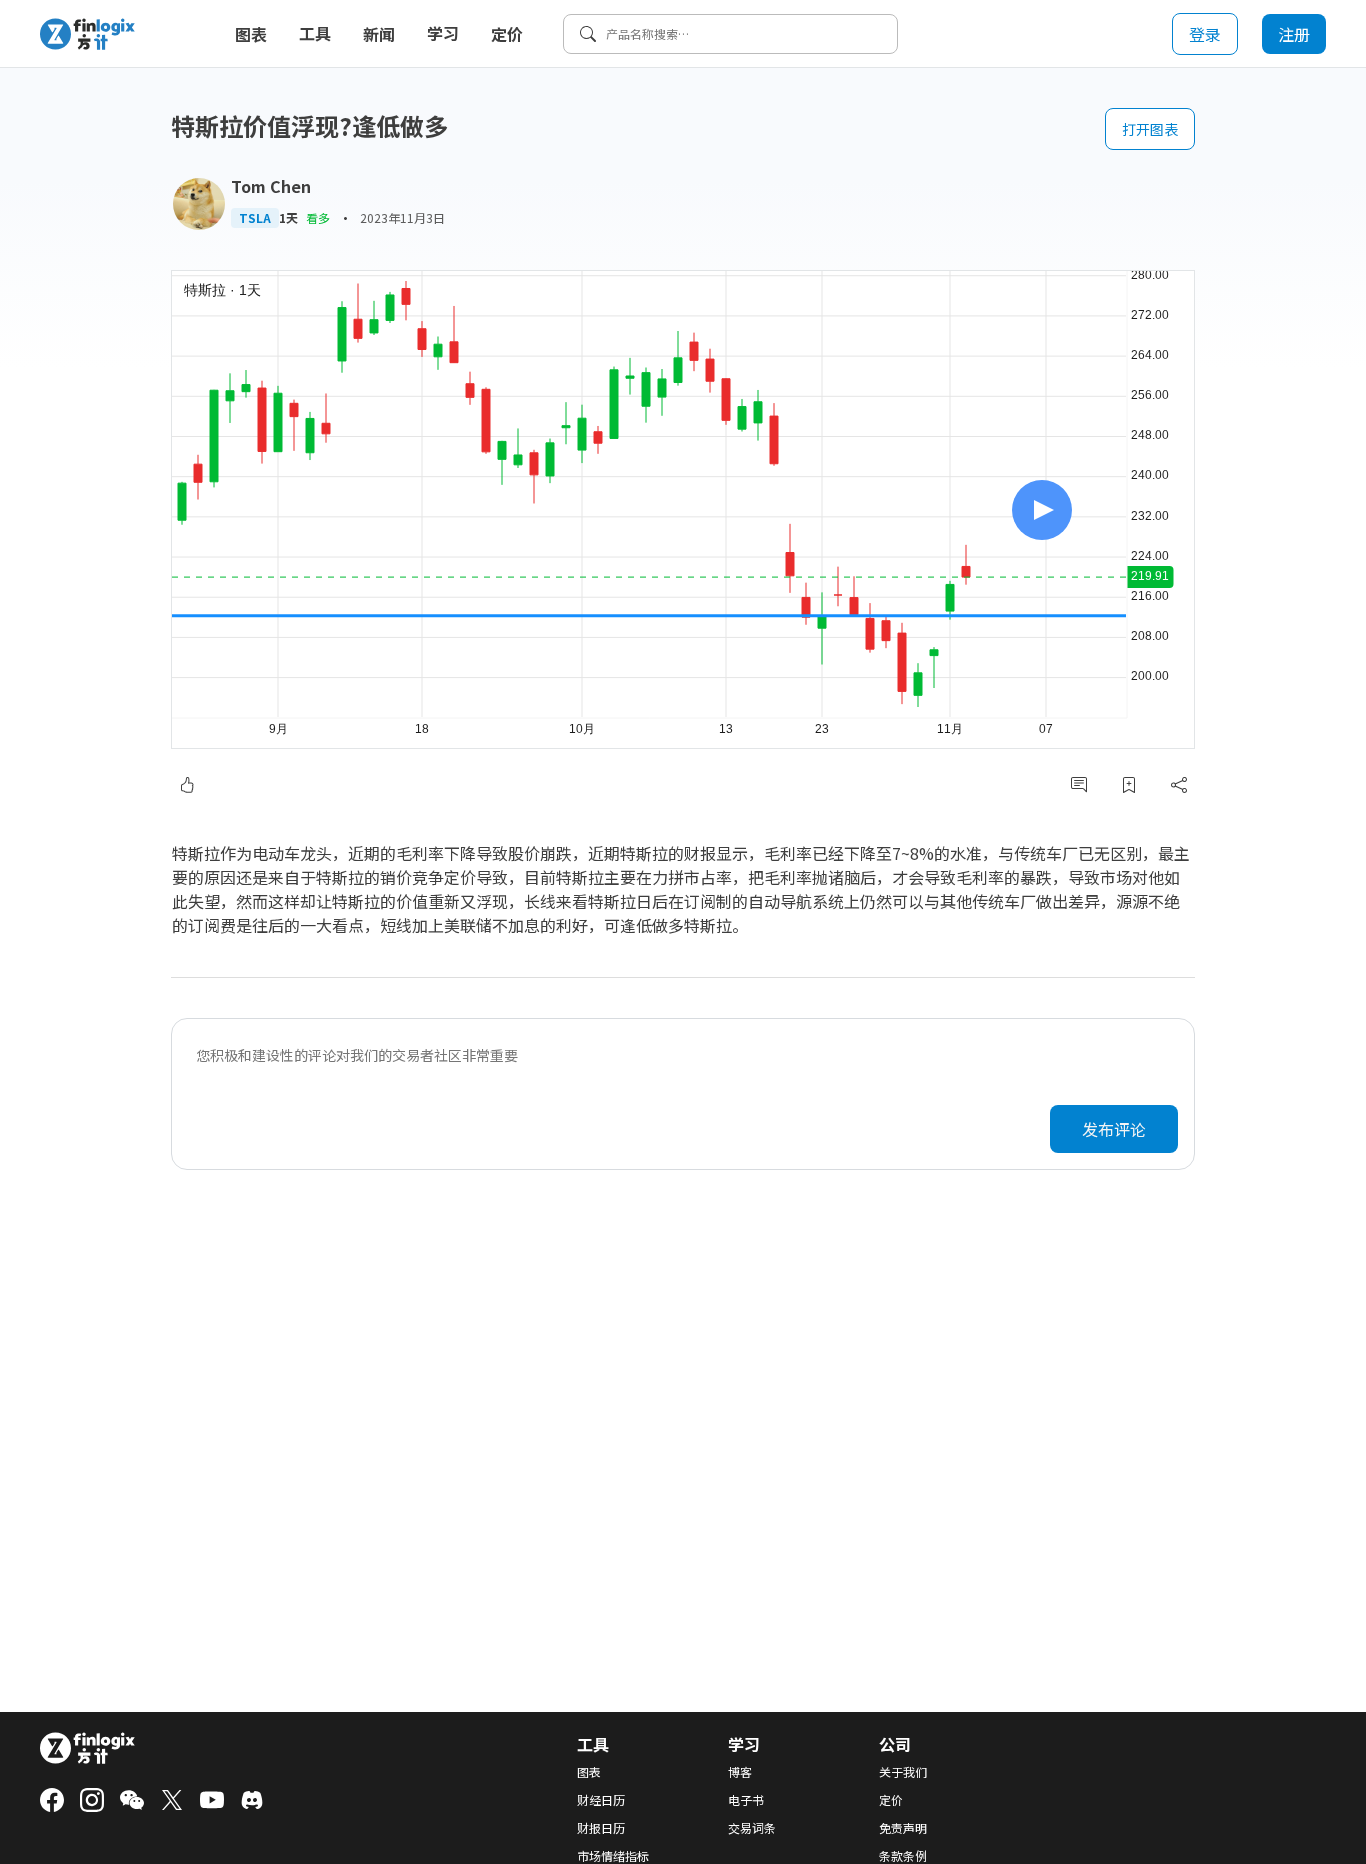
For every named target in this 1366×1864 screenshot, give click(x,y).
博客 (740, 1772)
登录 (1205, 34)
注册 (1294, 34)
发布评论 (1114, 1129)
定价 (507, 34)
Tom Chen (271, 186)
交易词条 (752, 1828)
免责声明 (903, 1828)
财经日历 (601, 1800)
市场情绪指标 (613, 1856)
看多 (318, 217)
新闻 (379, 34)
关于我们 (903, 1772)
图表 (251, 34)
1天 (288, 218)
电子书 (746, 1800)
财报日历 (601, 1828)
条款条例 (903, 1856)
